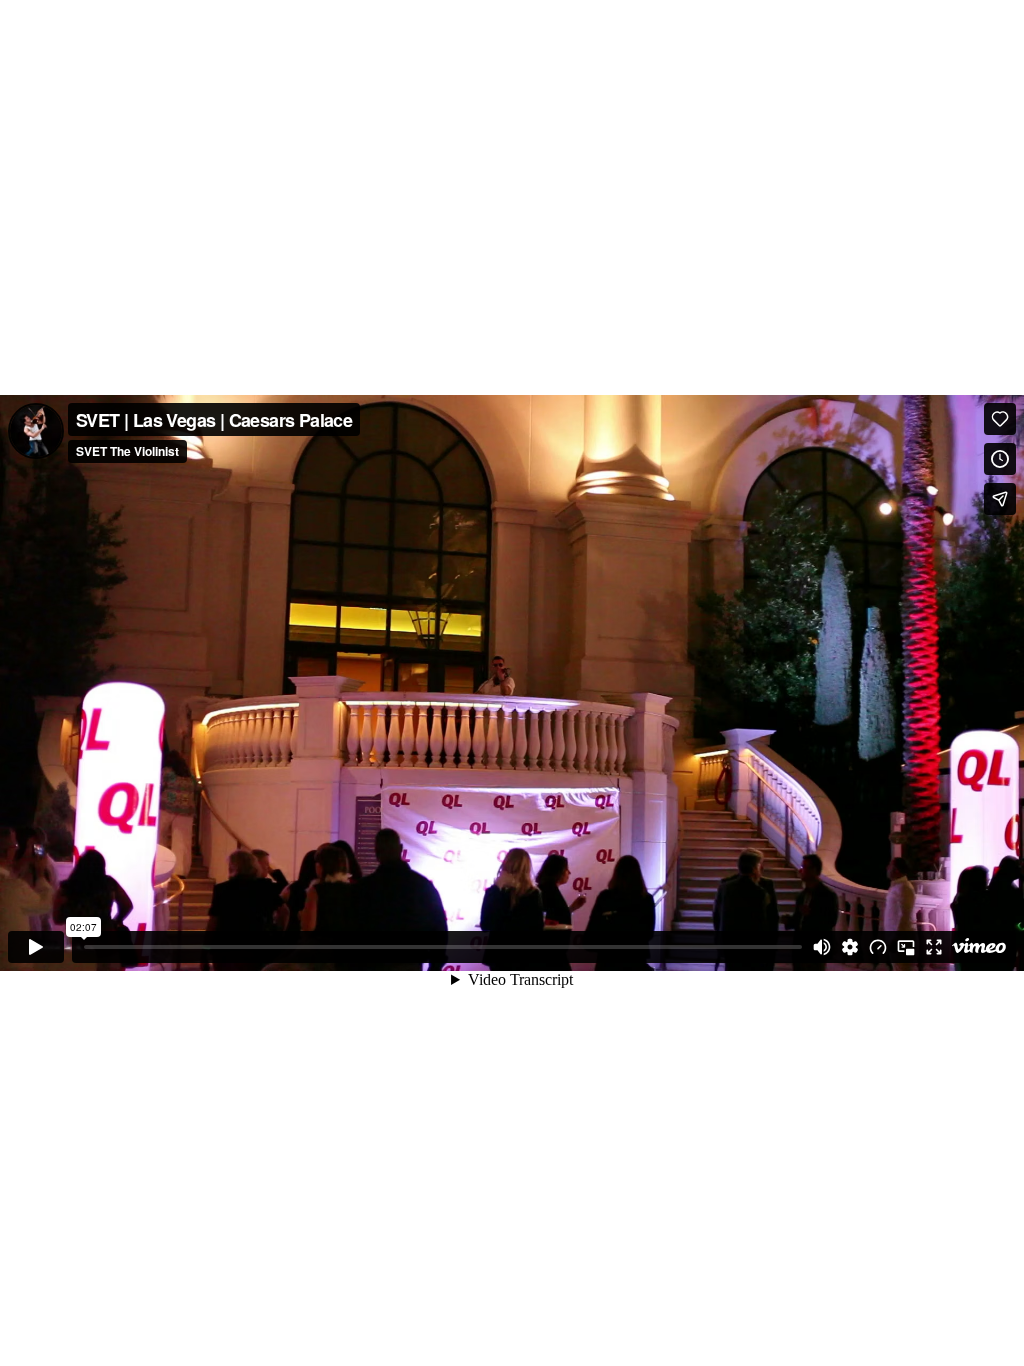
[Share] (1000, 499)
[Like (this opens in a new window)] (1000, 419)
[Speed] (878, 947)
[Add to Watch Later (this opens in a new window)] (1000, 459)
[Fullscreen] (934, 947)
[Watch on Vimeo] (979, 947)
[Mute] (822, 947)
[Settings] (850, 947)
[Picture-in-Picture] (906, 947)
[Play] (36, 947)
